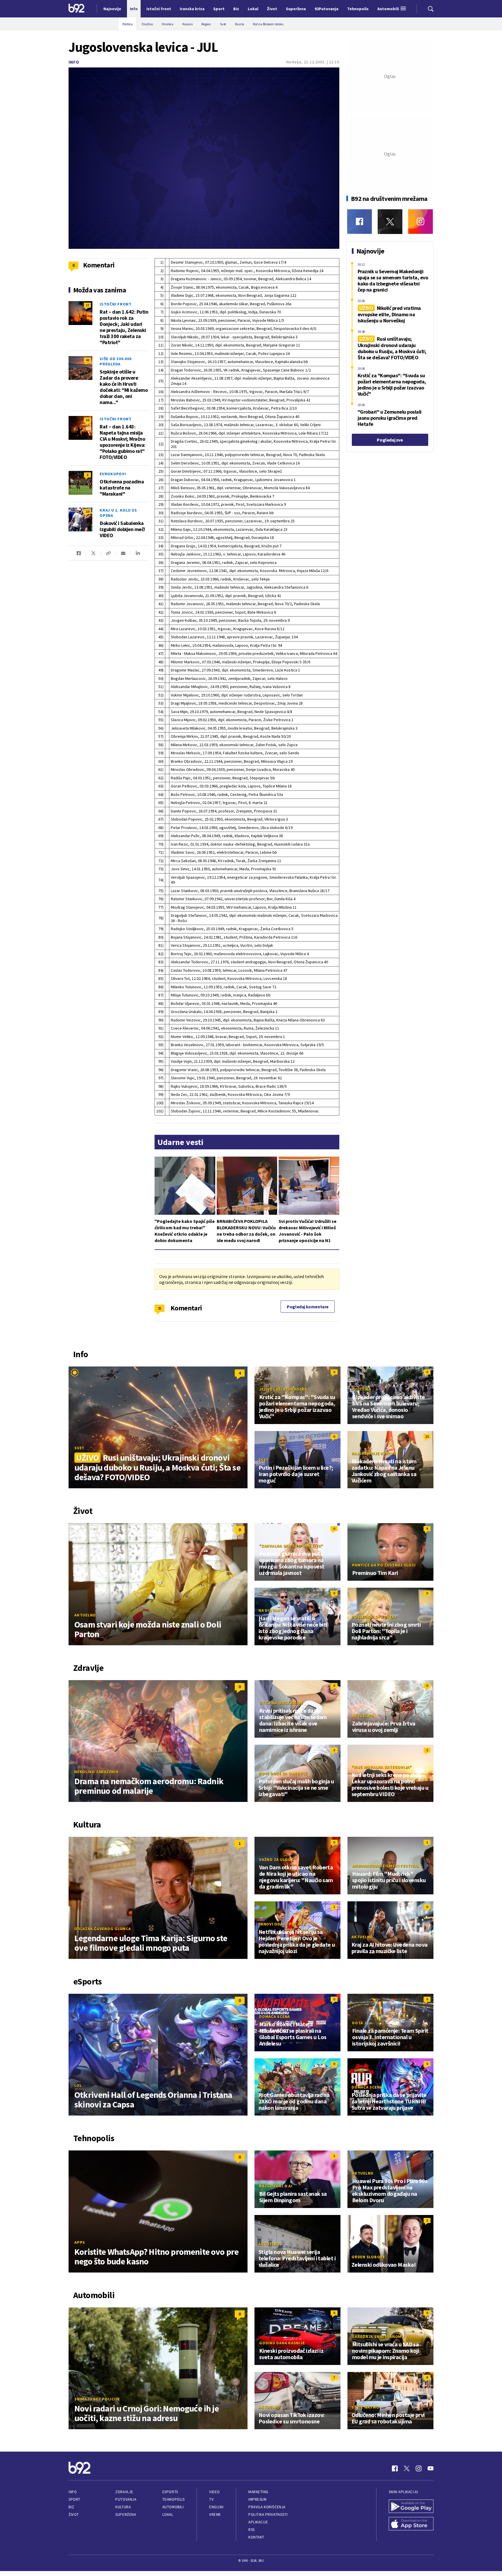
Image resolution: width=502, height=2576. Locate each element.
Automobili (173, 2507)
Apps (80, 2242)
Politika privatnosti (268, 2515)
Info (74, 62)
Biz (71, 2507)
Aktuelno (85, 1615)
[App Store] (411, 2524)
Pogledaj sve (390, 440)
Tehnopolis (173, 2499)
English (216, 2507)
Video (215, 2492)
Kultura (123, 2507)
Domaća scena (275, 2016)
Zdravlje (124, 2492)
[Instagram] (421, 222)
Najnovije (112, 9)
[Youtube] (431, 2468)
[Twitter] (390, 222)
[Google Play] (411, 2507)
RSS (252, 2530)
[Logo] (77, 9)
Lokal (168, 2515)
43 (87, 360)
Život (74, 2515)
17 (87, 305)
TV (211, 2499)
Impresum (257, 2499)
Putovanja (126, 2499)
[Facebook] (360, 222)
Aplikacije (258, 2522)
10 (87, 511)
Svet (79, 1448)
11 (427, 1436)
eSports (170, 2492)
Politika (362, 1389)
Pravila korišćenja (267, 2507)
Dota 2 (359, 2023)
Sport (75, 2499)
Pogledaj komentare (308, 1307)
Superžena (126, 2515)
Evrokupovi (113, 474)
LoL (78, 2085)
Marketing (258, 2492)
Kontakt (256, 2537)
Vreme (215, 2515)
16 (87, 420)
